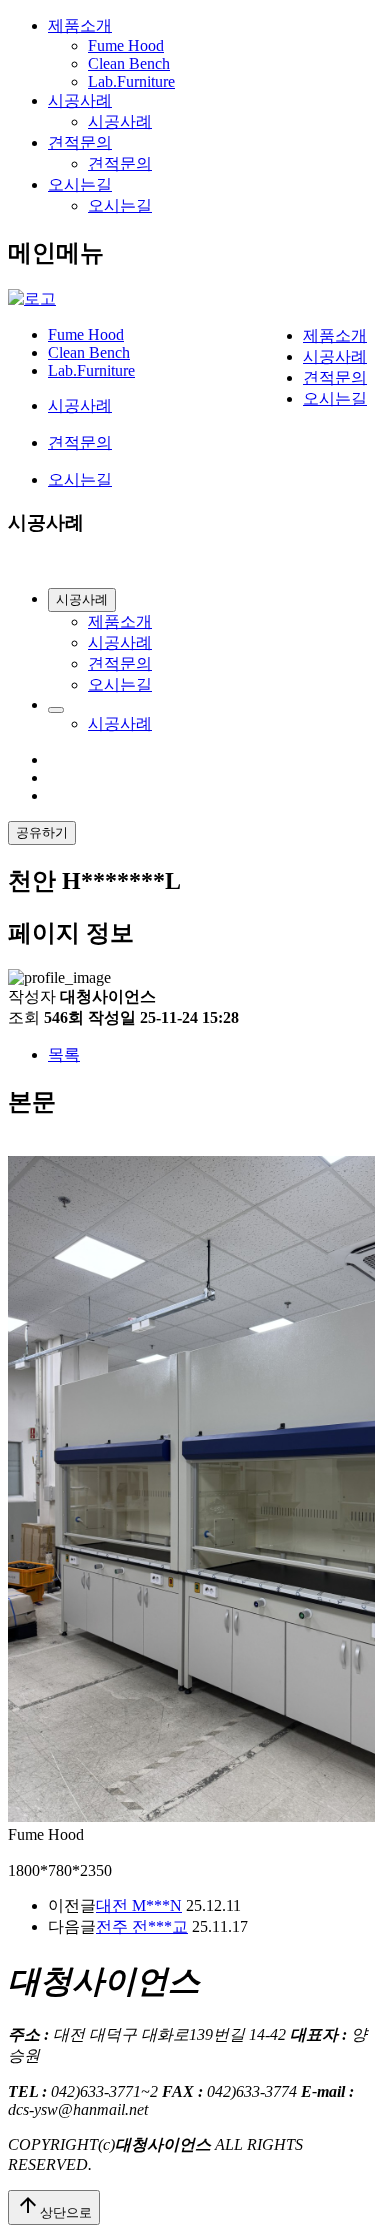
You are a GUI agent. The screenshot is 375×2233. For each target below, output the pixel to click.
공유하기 (42, 832)
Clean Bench (129, 63)
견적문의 (80, 142)
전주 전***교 (142, 1926)
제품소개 (80, 25)
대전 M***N (139, 1905)
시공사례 (80, 100)
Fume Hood (126, 45)
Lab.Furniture (131, 81)
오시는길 (80, 184)
